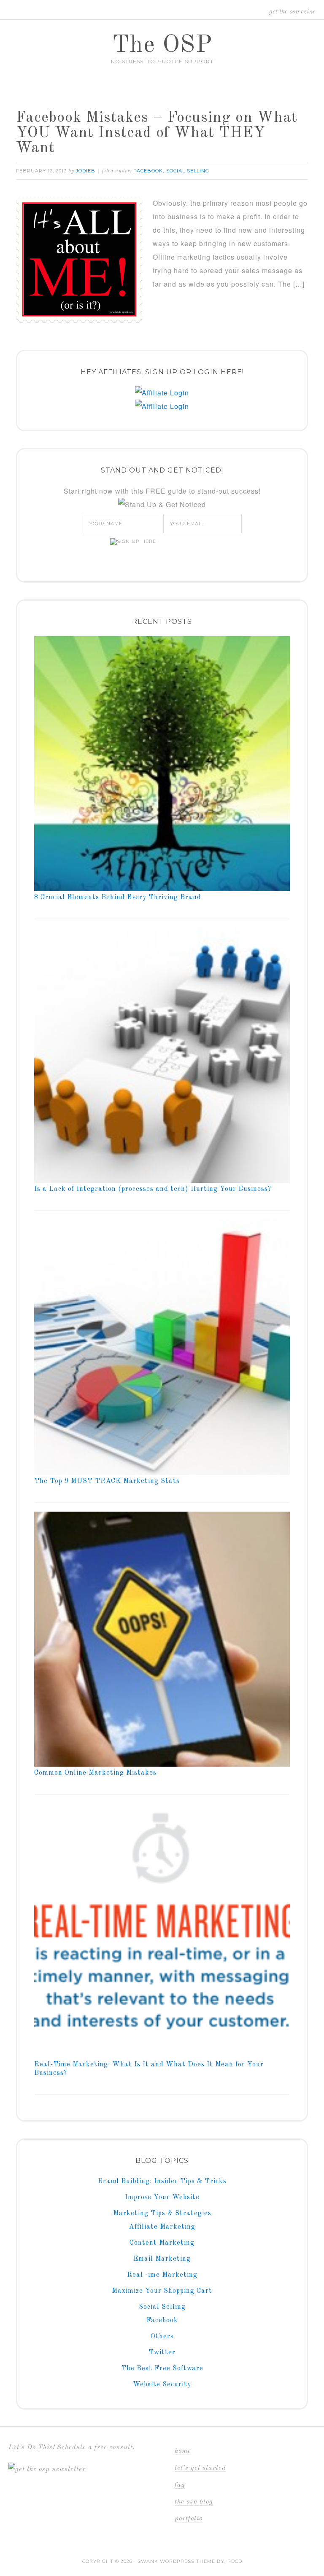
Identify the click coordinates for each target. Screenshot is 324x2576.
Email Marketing (162, 2259)
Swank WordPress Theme (176, 2561)
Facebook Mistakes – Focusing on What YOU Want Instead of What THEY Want (157, 133)
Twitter (162, 2353)
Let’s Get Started (200, 2468)
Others (162, 2337)
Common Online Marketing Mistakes (95, 1773)
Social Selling (188, 171)
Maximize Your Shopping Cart (162, 2291)
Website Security (162, 2385)
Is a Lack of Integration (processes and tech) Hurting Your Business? (153, 1189)
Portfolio (189, 2519)
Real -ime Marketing (162, 2275)
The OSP (162, 46)
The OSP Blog (194, 2502)
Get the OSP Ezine (292, 12)
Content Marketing (162, 2243)
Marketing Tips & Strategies (162, 2213)
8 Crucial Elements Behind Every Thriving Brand (118, 897)
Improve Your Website (162, 2197)
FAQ (180, 2485)
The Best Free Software (162, 2369)
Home (183, 2451)
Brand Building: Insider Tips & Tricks (162, 2181)
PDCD (235, 2561)
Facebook (148, 171)
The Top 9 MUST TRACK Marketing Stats (107, 1481)
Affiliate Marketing (162, 2227)
